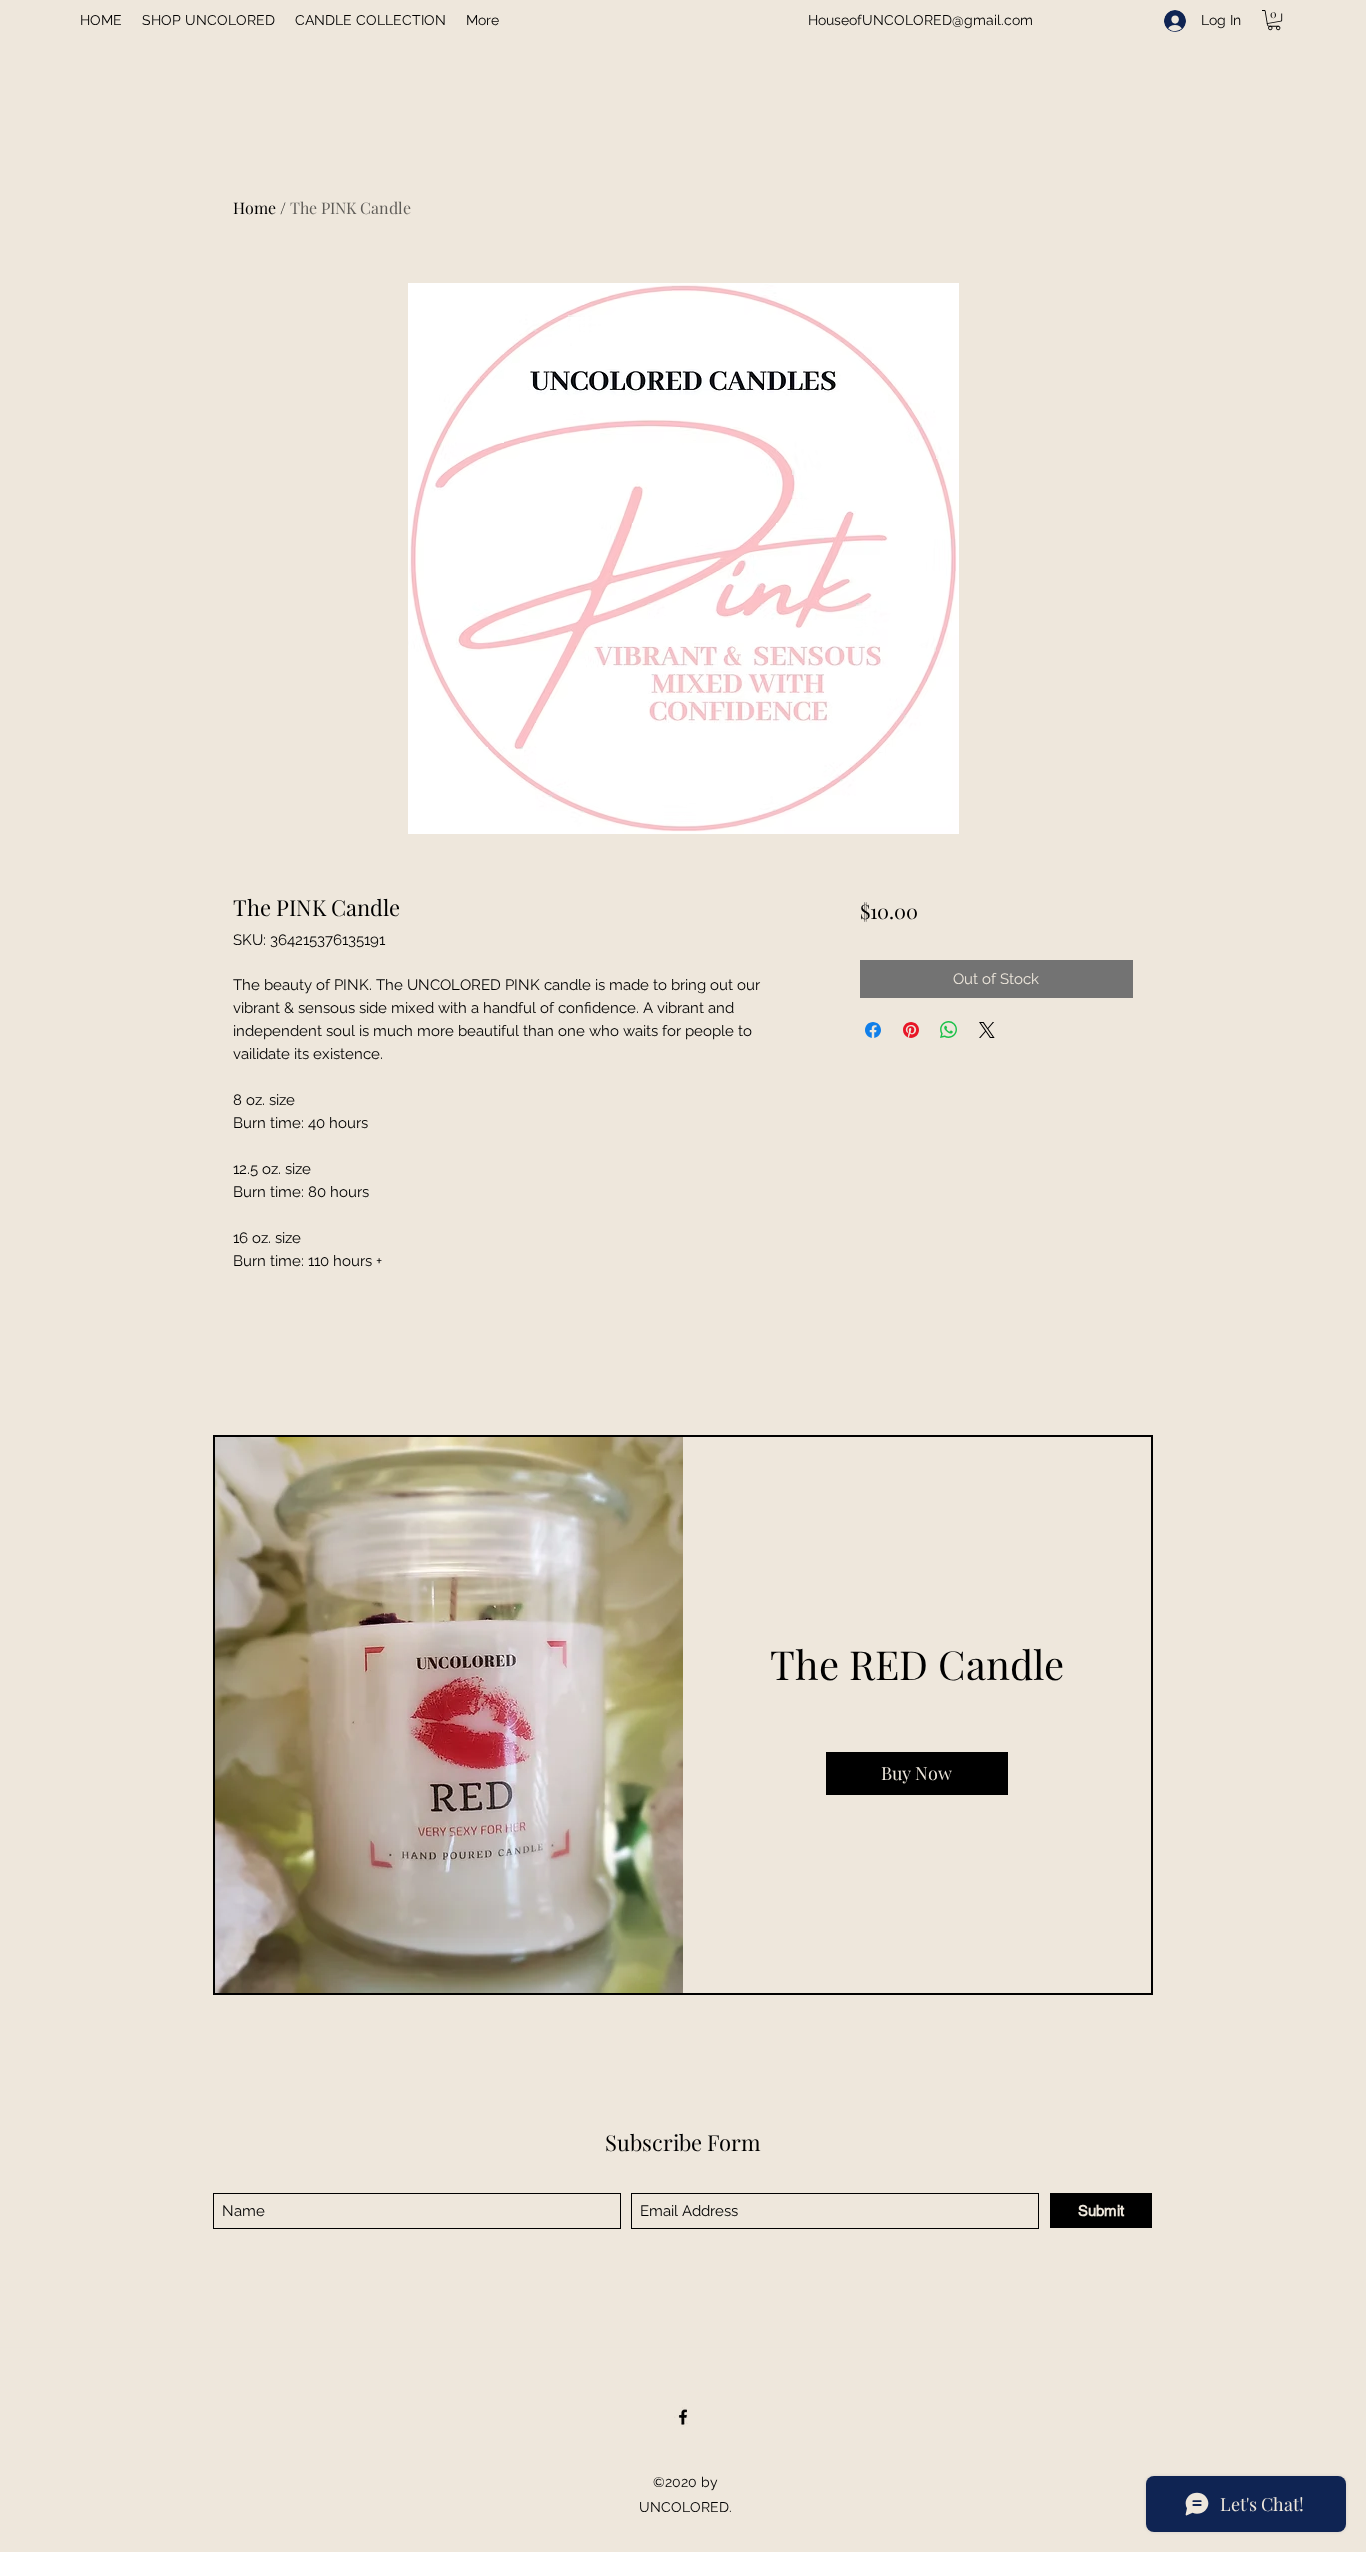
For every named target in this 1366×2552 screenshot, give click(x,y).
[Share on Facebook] (873, 1030)
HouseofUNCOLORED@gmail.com (920, 20)
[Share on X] (987, 1030)
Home (254, 207)
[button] (1274, 20)
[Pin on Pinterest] (911, 1030)
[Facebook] (683, 2417)
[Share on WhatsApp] (949, 1030)
